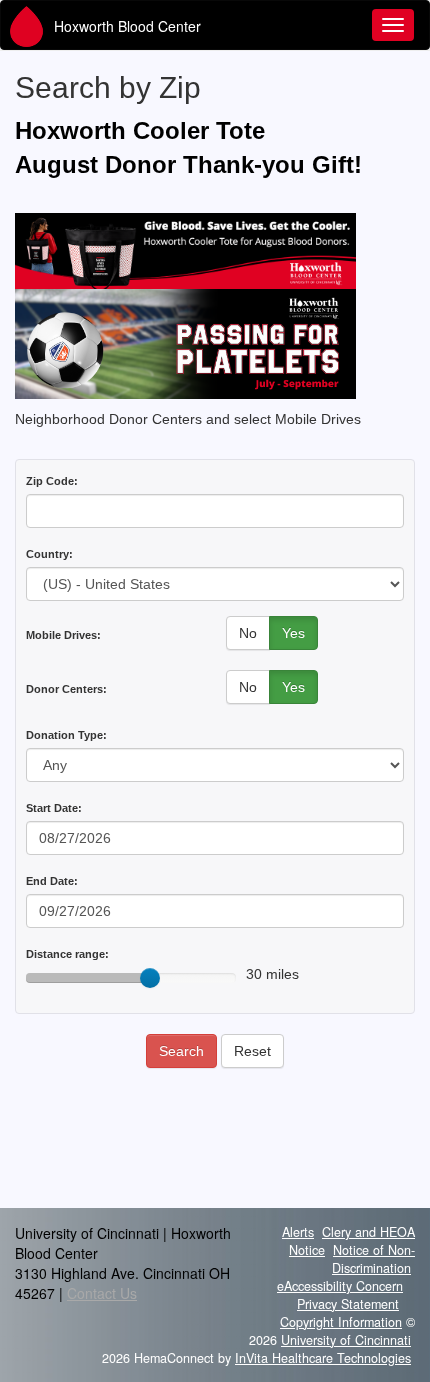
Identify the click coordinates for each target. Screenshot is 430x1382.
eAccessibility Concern (340, 1286)
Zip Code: (52, 481)
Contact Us (102, 1293)
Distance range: (67, 954)
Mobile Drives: (63, 635)
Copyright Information (341, 1322)
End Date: (52, 881)
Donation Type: (66, 735)
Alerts (298, 1232)
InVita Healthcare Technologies (323, 1358)
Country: (49, 554)
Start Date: (54, 808)
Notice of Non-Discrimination (373, 1259)
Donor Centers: (66, 689)
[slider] (150, 978)
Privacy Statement (348, 1304)
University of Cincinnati (346, 1340)
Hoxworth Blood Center (127, 26)
